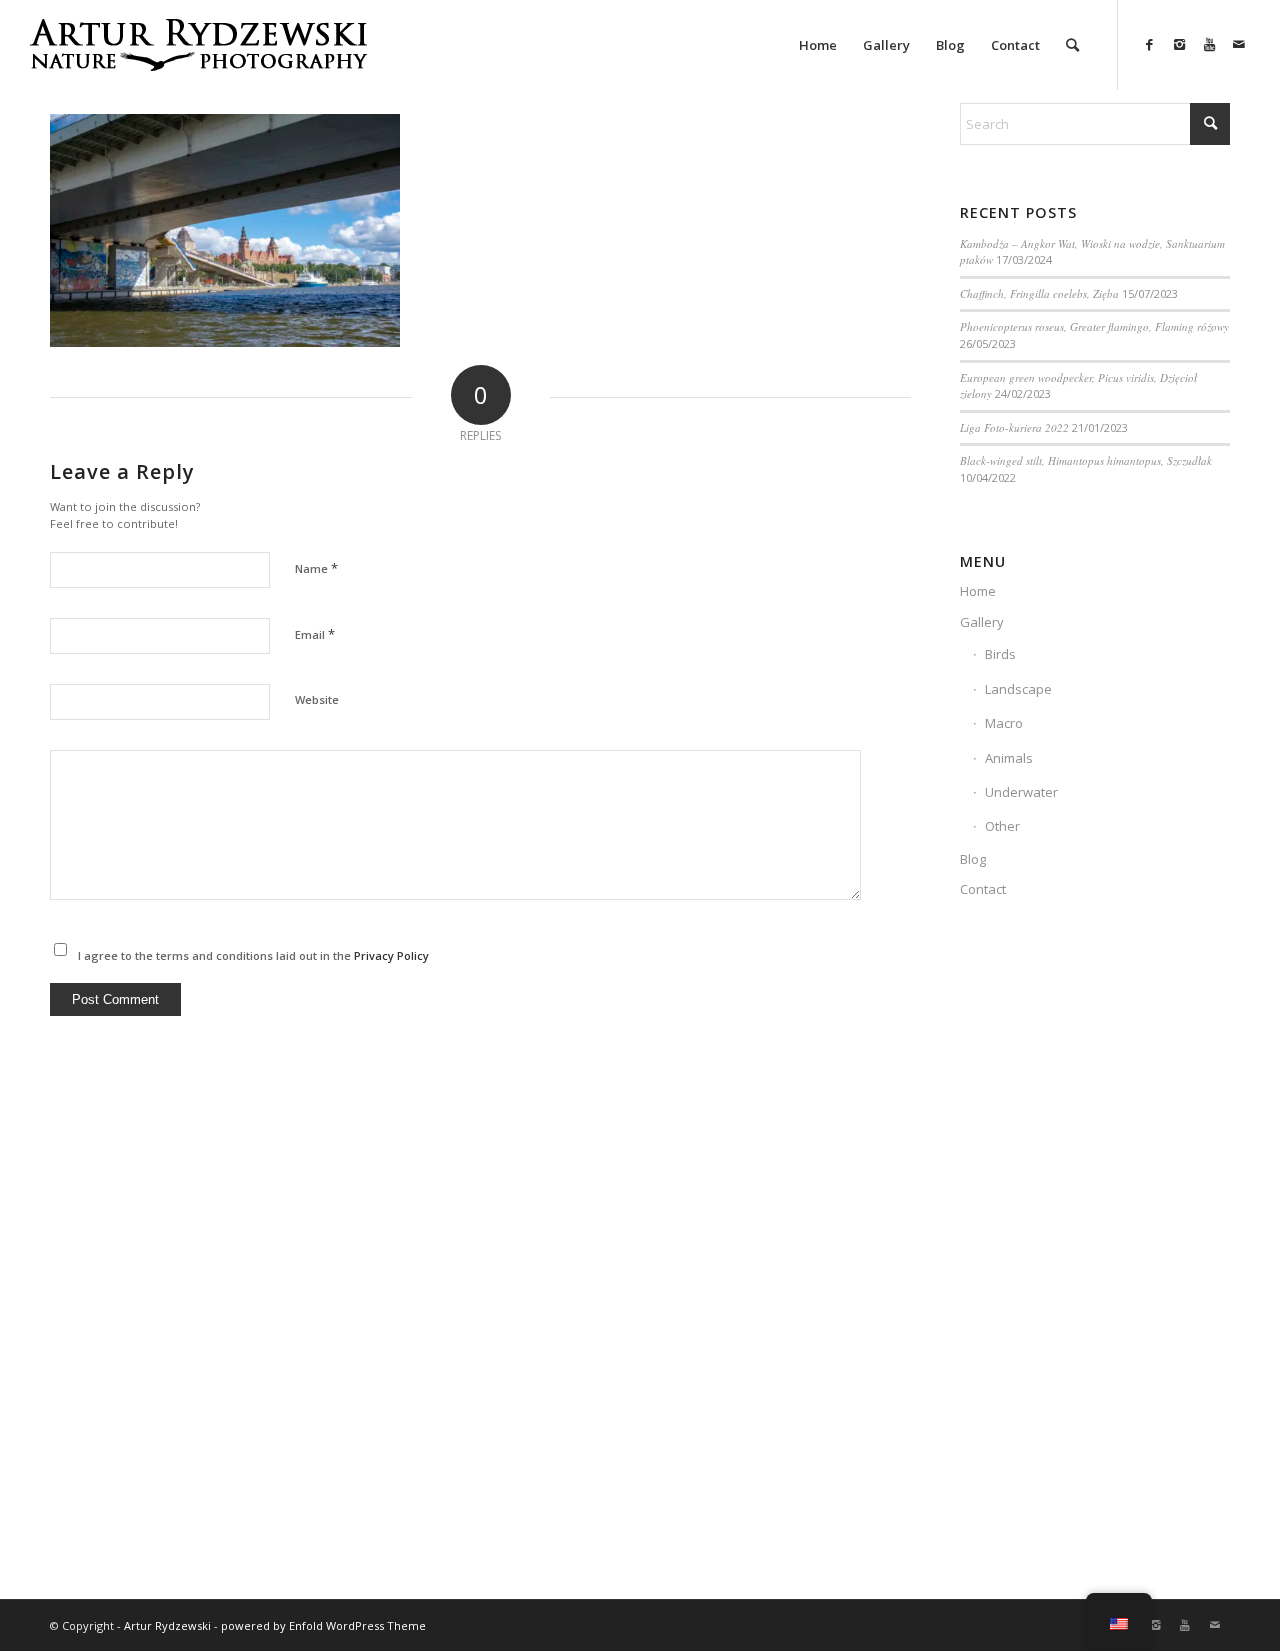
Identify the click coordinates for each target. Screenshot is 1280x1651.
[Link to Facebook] (1149, 44)
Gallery (982, 622)
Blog (973, 859)
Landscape (1018, 689)
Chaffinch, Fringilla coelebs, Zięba (1039, 293)
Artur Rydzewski (167, 1625)
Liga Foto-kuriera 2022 (1014, 427)
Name (316, 568)
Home (978, 591)
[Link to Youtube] (1209, 44)
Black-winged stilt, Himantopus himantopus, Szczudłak (1086, 460)
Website (317, 699)
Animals (1009, 758)
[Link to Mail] (1239, 44)
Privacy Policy (391, 955)
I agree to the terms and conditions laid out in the (253, 955)
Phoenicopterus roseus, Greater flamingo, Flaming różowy (1094, 326)
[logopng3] (198, 60)
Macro (1004, 723)
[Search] (1072, 45)
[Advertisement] (1095, 1260)
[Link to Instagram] (1179, 44)
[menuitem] (818, 45)
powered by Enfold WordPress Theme (323, 1625)
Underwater (1021, 792)
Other (1002, 826)
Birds (1000, 654)
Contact (983, 889)
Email (315, 634)
